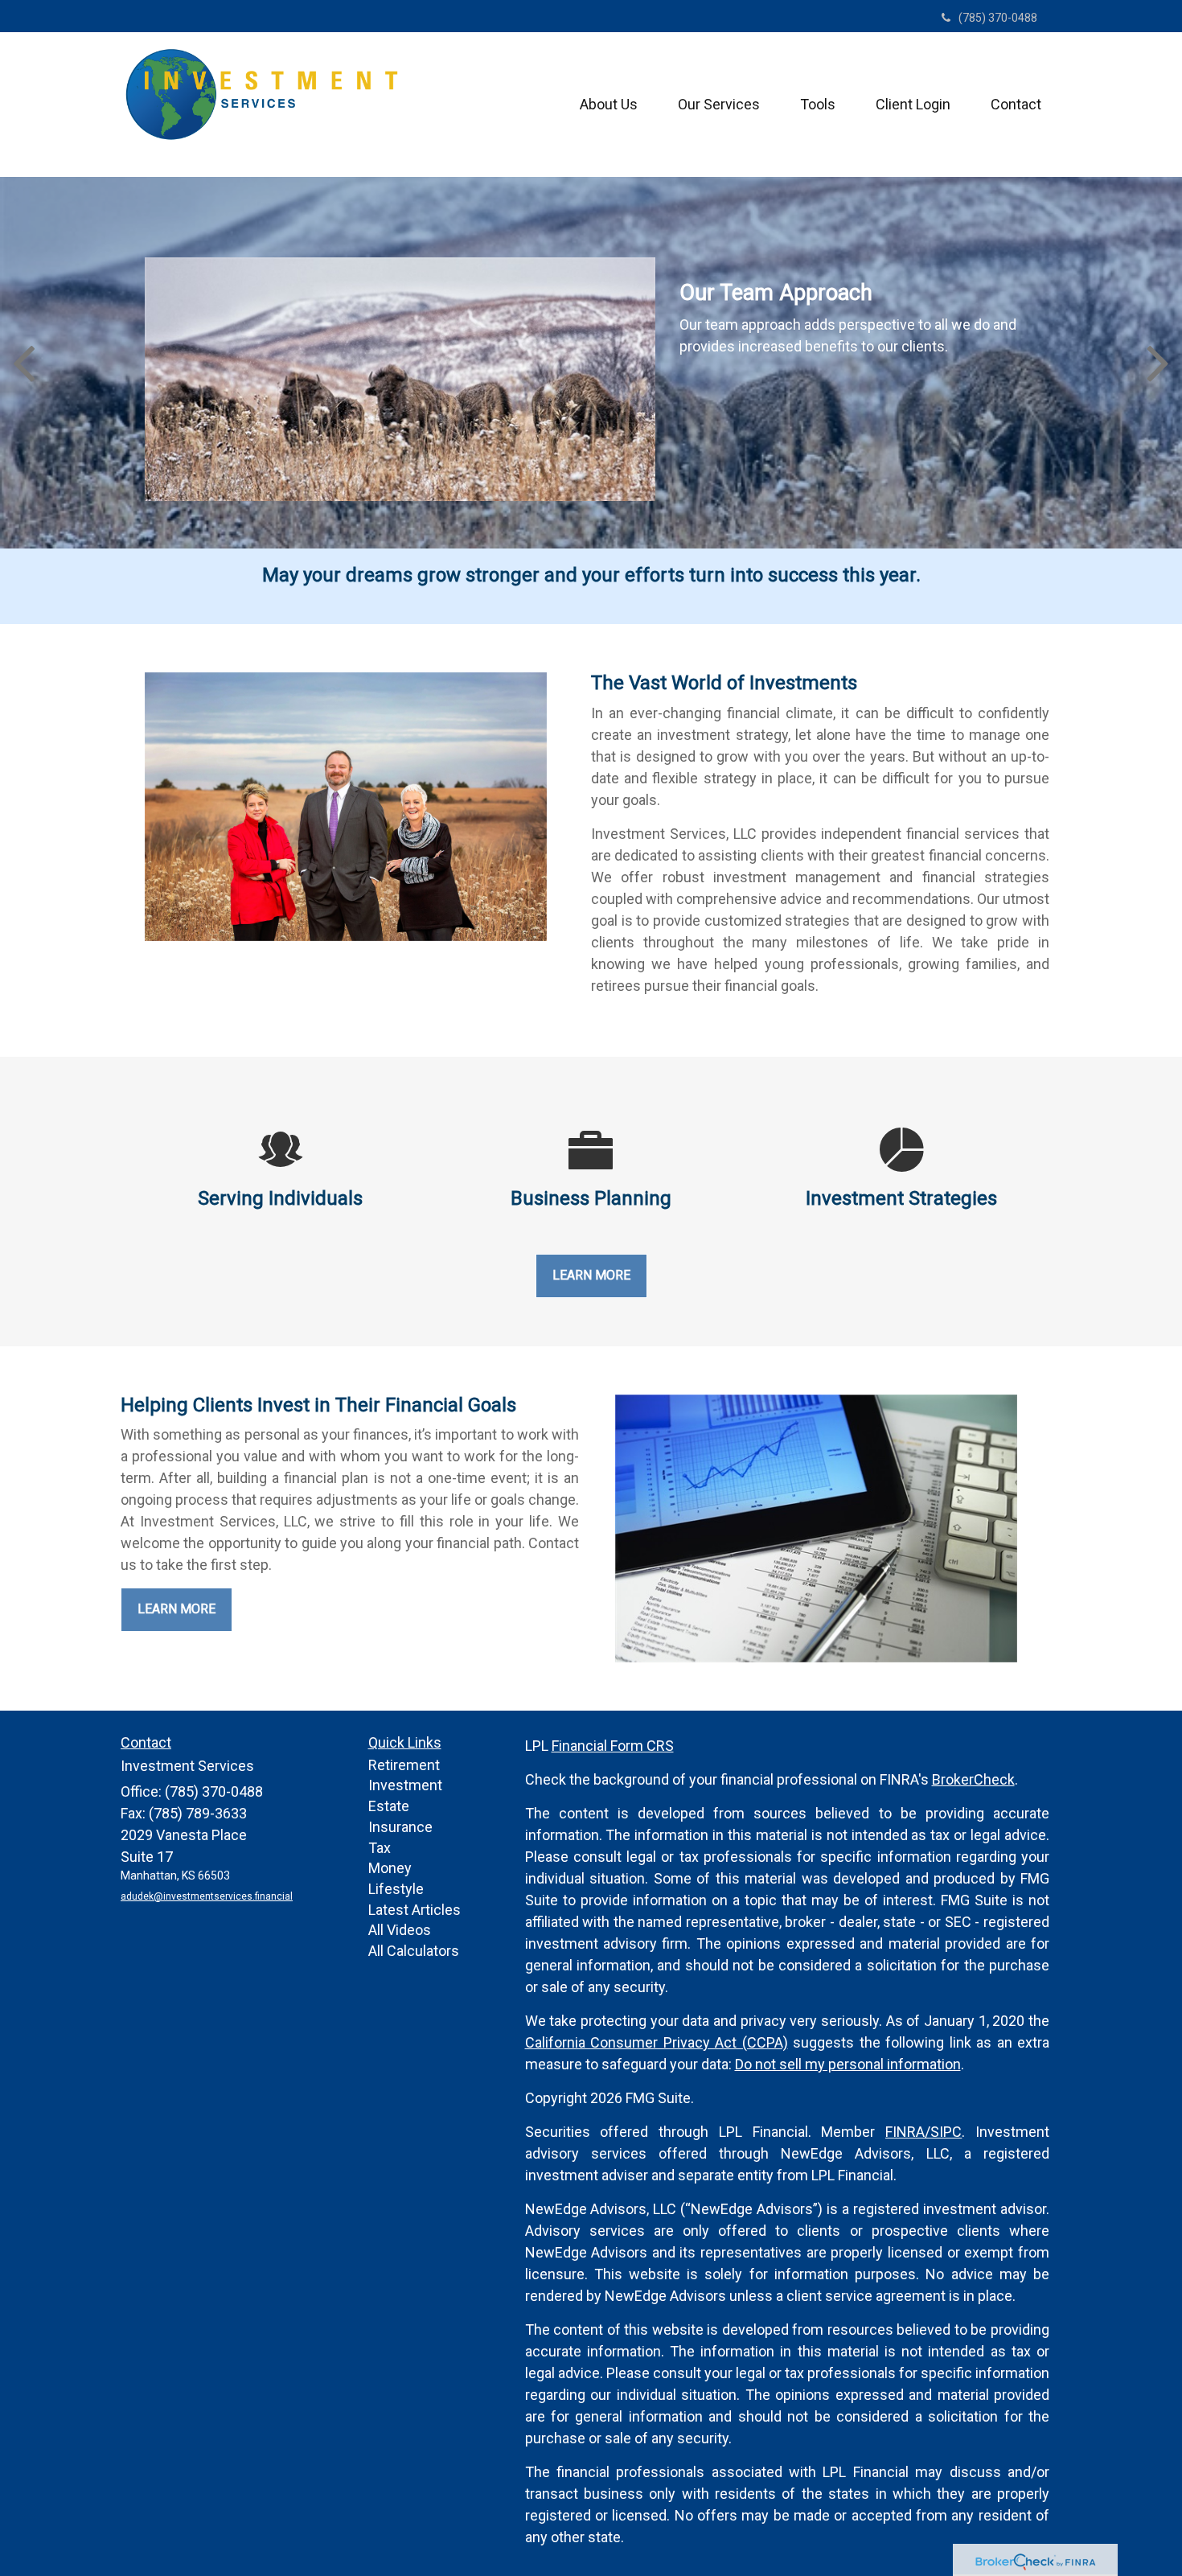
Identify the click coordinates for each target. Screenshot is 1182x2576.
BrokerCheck (973, 1779)
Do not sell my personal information (848, 2064)
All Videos (400, 1930)
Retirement (404, 1765)
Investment (405, 1785)
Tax (380, 1848)
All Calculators (414, 1951)
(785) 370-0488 (998, 18)
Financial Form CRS (613, 1746)
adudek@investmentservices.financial (207, 1896)
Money (390, 1868)
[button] (609, 105)
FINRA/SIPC (923, 2132)
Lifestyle (396, 1889)
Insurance (400, 1827)
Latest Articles (415, 1910)
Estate (389, 1806)
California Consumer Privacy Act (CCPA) (657, 2042)
